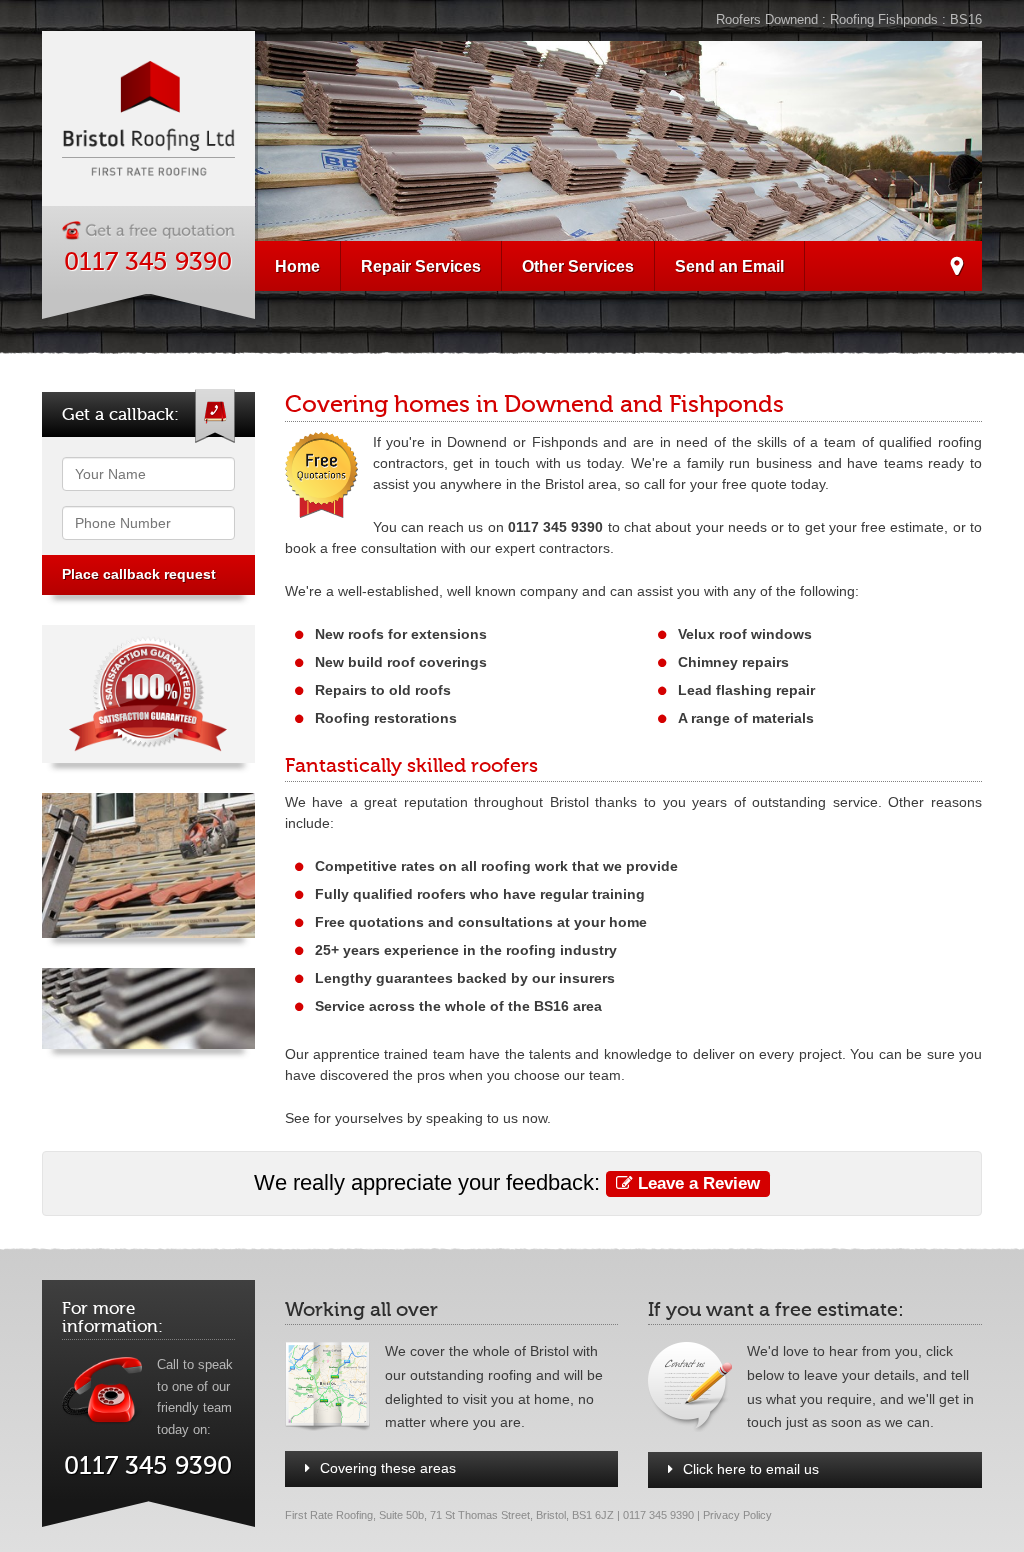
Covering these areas (388, 1468)
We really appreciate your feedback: (507, 1182)
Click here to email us (751, 1469)
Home (297, 266)
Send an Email (729, 266)
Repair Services (421, 266)
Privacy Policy (737, 1515)
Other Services (578, 266)
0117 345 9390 (148, 262)
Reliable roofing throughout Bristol (956, 269)
